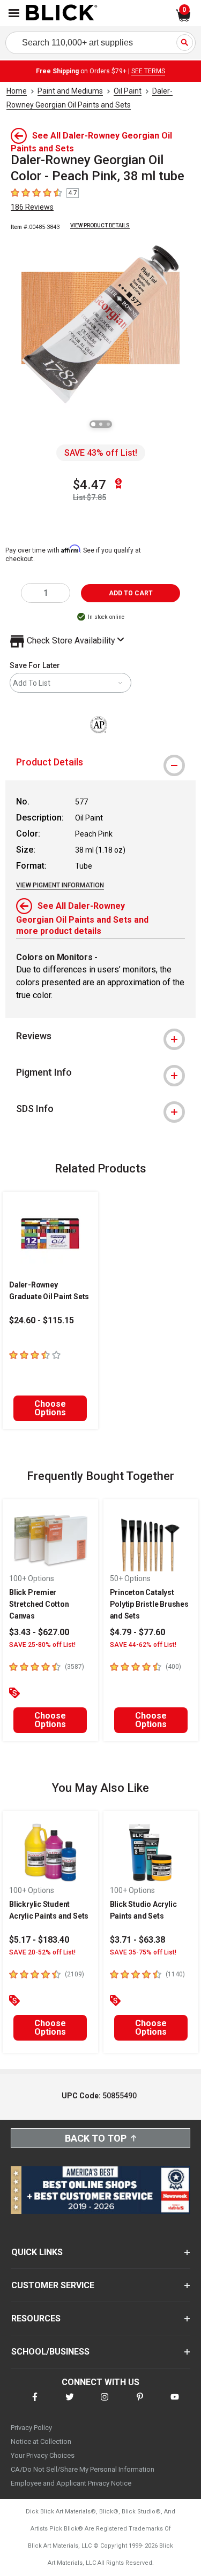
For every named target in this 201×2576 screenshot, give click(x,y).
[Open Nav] (14, 13)
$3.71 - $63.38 (137, 1940)
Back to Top (96, 2138)
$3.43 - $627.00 (39, 1632)
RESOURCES (36, 2318)
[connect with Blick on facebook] (35, 2403)
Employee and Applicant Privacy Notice (71, 2483)
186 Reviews (32, 207)
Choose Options (50, 1408)
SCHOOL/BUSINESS (50, 2352)
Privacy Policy (31, 2428)
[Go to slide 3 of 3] (108, 424)
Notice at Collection (41, 2441)
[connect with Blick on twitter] (70, 2403)
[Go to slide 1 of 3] (93, 424)
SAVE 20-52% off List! (42, 1952)
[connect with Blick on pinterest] (140, 2403)
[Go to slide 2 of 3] (101, 424)
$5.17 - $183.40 (39, 1940)
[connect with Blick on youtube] (175, 2403)
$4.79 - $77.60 (137, 1632)
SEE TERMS (148, 71)
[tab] (100, 762)
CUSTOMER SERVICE (53, 2285)
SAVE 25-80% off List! (42, 1645)
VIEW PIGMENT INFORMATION (60, 885)
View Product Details (100, 225)
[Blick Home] (62, 13)
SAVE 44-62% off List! (143, 1645)
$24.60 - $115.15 (42, 1320)
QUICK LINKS (37, 2252)
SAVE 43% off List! (101, 453)
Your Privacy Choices (43, 2455)
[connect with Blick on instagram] (105, 2403)
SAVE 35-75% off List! (143, 1952)
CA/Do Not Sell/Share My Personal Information (83, 2469)
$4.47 (90, 485)
